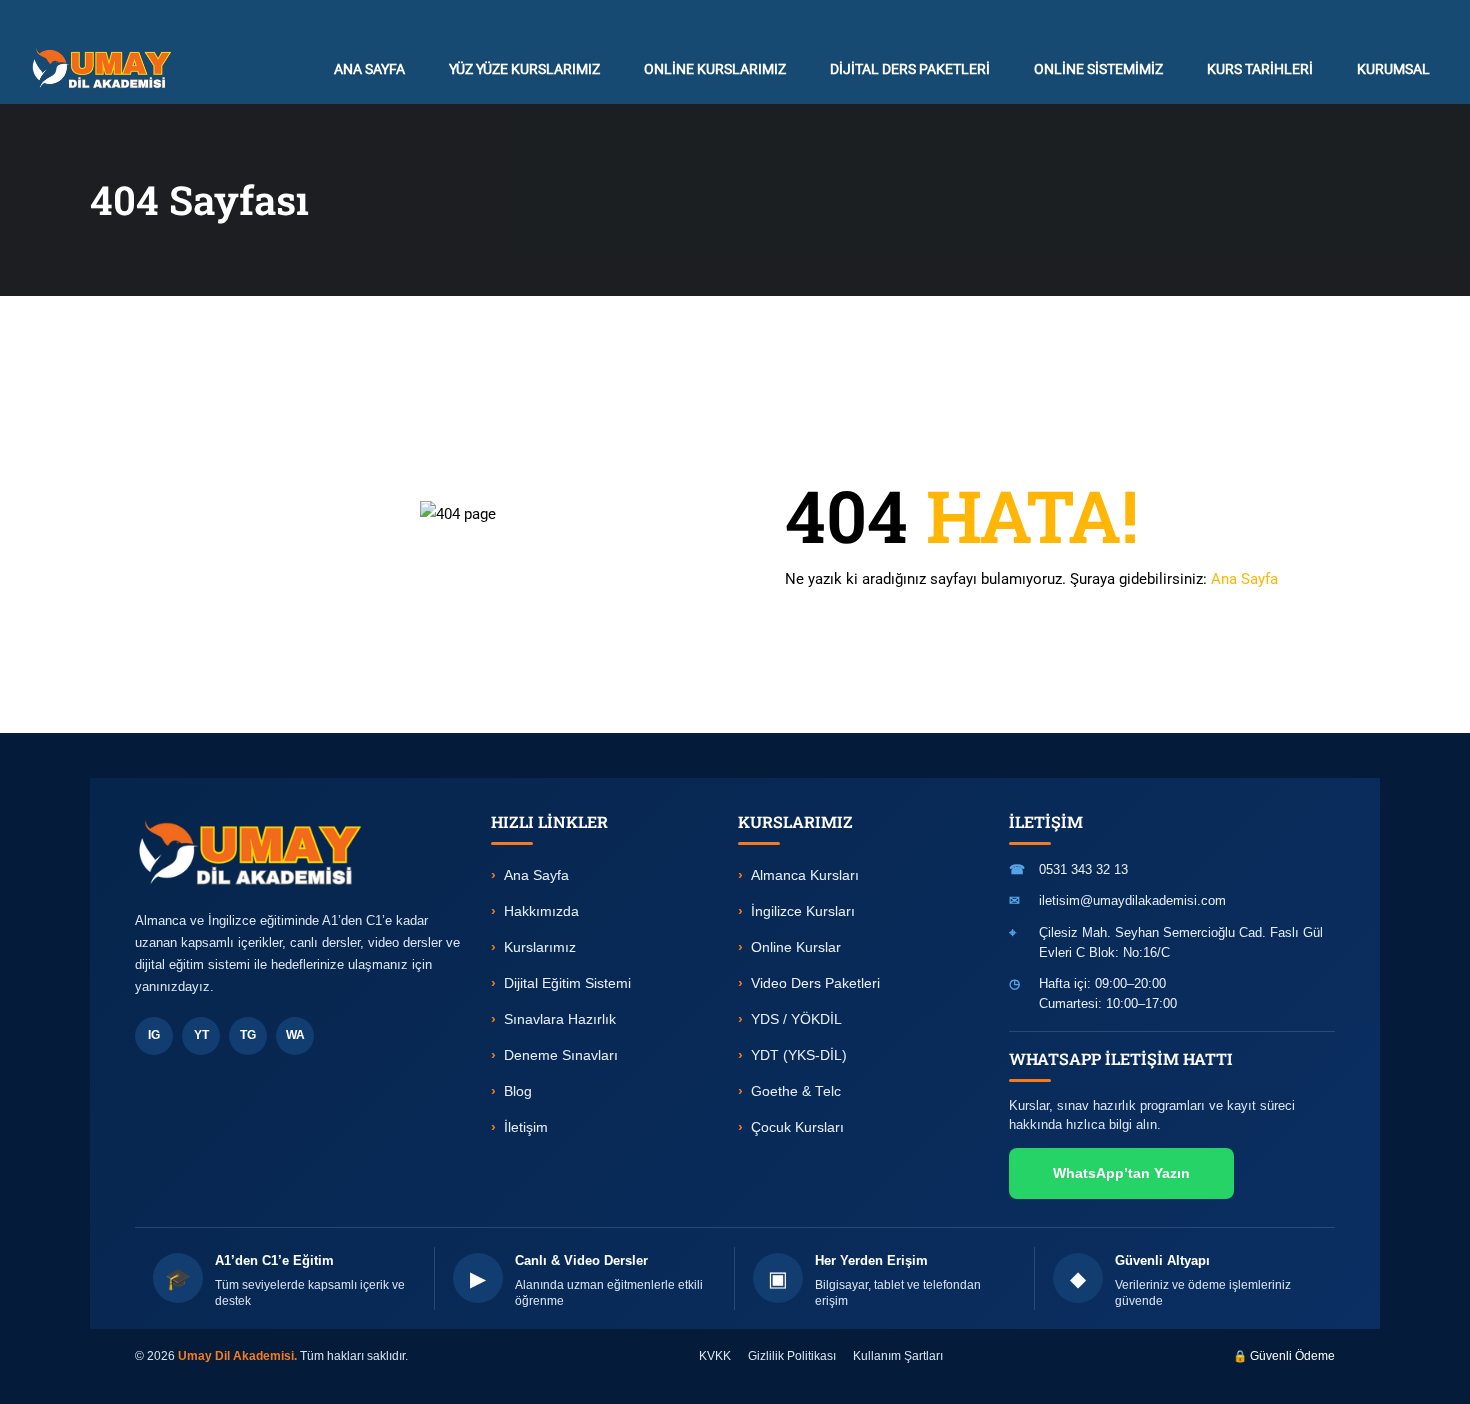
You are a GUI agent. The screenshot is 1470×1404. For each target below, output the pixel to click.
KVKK (715, 1356)
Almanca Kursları (805, 875)
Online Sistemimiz (1098, 69)
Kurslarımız (540, 947)
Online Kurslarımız (715, 69)
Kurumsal (1393, 69)
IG (154, 1035)
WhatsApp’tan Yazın (1121, 1173)
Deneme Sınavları (561, 1055)
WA (295, 1035)
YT (201, 1035)
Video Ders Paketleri (815, 983)
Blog (518, 1091)
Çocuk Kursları (797, 1127)
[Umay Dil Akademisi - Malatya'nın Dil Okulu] (106, 68)
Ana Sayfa (1244, 579)
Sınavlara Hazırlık (560, 1019)
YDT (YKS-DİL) (799, 1055)
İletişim (526, 1127)
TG (248, 1035)
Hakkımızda (541, 911)
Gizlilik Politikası (792, 1356)
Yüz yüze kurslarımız (524, 69)
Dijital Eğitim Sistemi (567, 983)
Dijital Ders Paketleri (910, 69)
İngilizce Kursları (803, 911)
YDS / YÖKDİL (796, 1019)
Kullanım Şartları (898, 1356)
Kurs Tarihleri (1260, 69)
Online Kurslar (796, 947)
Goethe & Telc (796, 1091)
